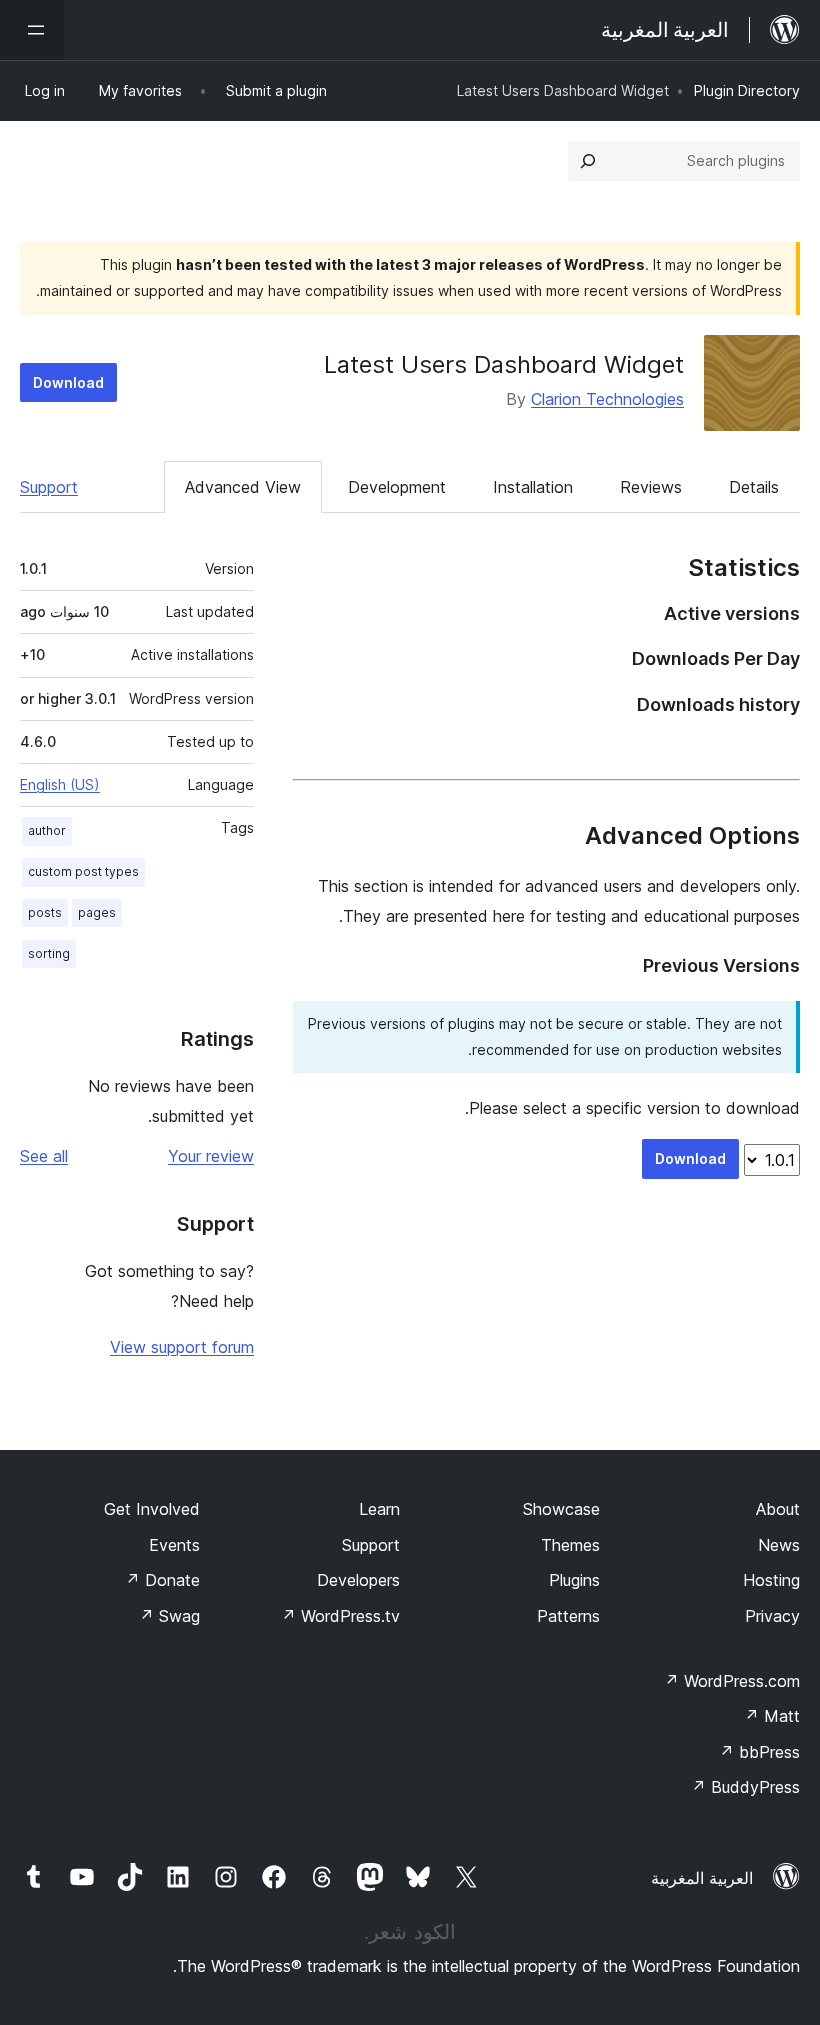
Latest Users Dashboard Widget (504, 364)
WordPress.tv (340, 1616)
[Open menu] (32, 30)
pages (97, 912)
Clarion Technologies (607, 399)
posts (45, 912)
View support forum (182, 1347)
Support (49, 487)
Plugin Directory (747, 90)
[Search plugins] (588, 161)
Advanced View (243, 487)
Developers (358, 1580)
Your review (211, 1156)
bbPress (759, 1752)
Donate (162, 1580)
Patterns (568, 1616)
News (779, 1545)
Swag (169, 1616)
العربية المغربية (702, 1878)
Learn (379, 1509)
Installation (533, 487)
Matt (772, 1716)
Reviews (651, 487)
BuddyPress (745, 1787)
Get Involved (152, 1509)
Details (754, 487)
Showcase (561, 1509)
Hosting (771, 1580)
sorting (49, 953)
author (47, 830)
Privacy (772, 1616)
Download (68, 382)
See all (44, 1156)
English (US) (60, 784)
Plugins (574, 1580)
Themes (570, 1545)
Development (397, 487)
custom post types (83, 871)
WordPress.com (732, 1681)
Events (174, 1545)
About (778, 1509)
